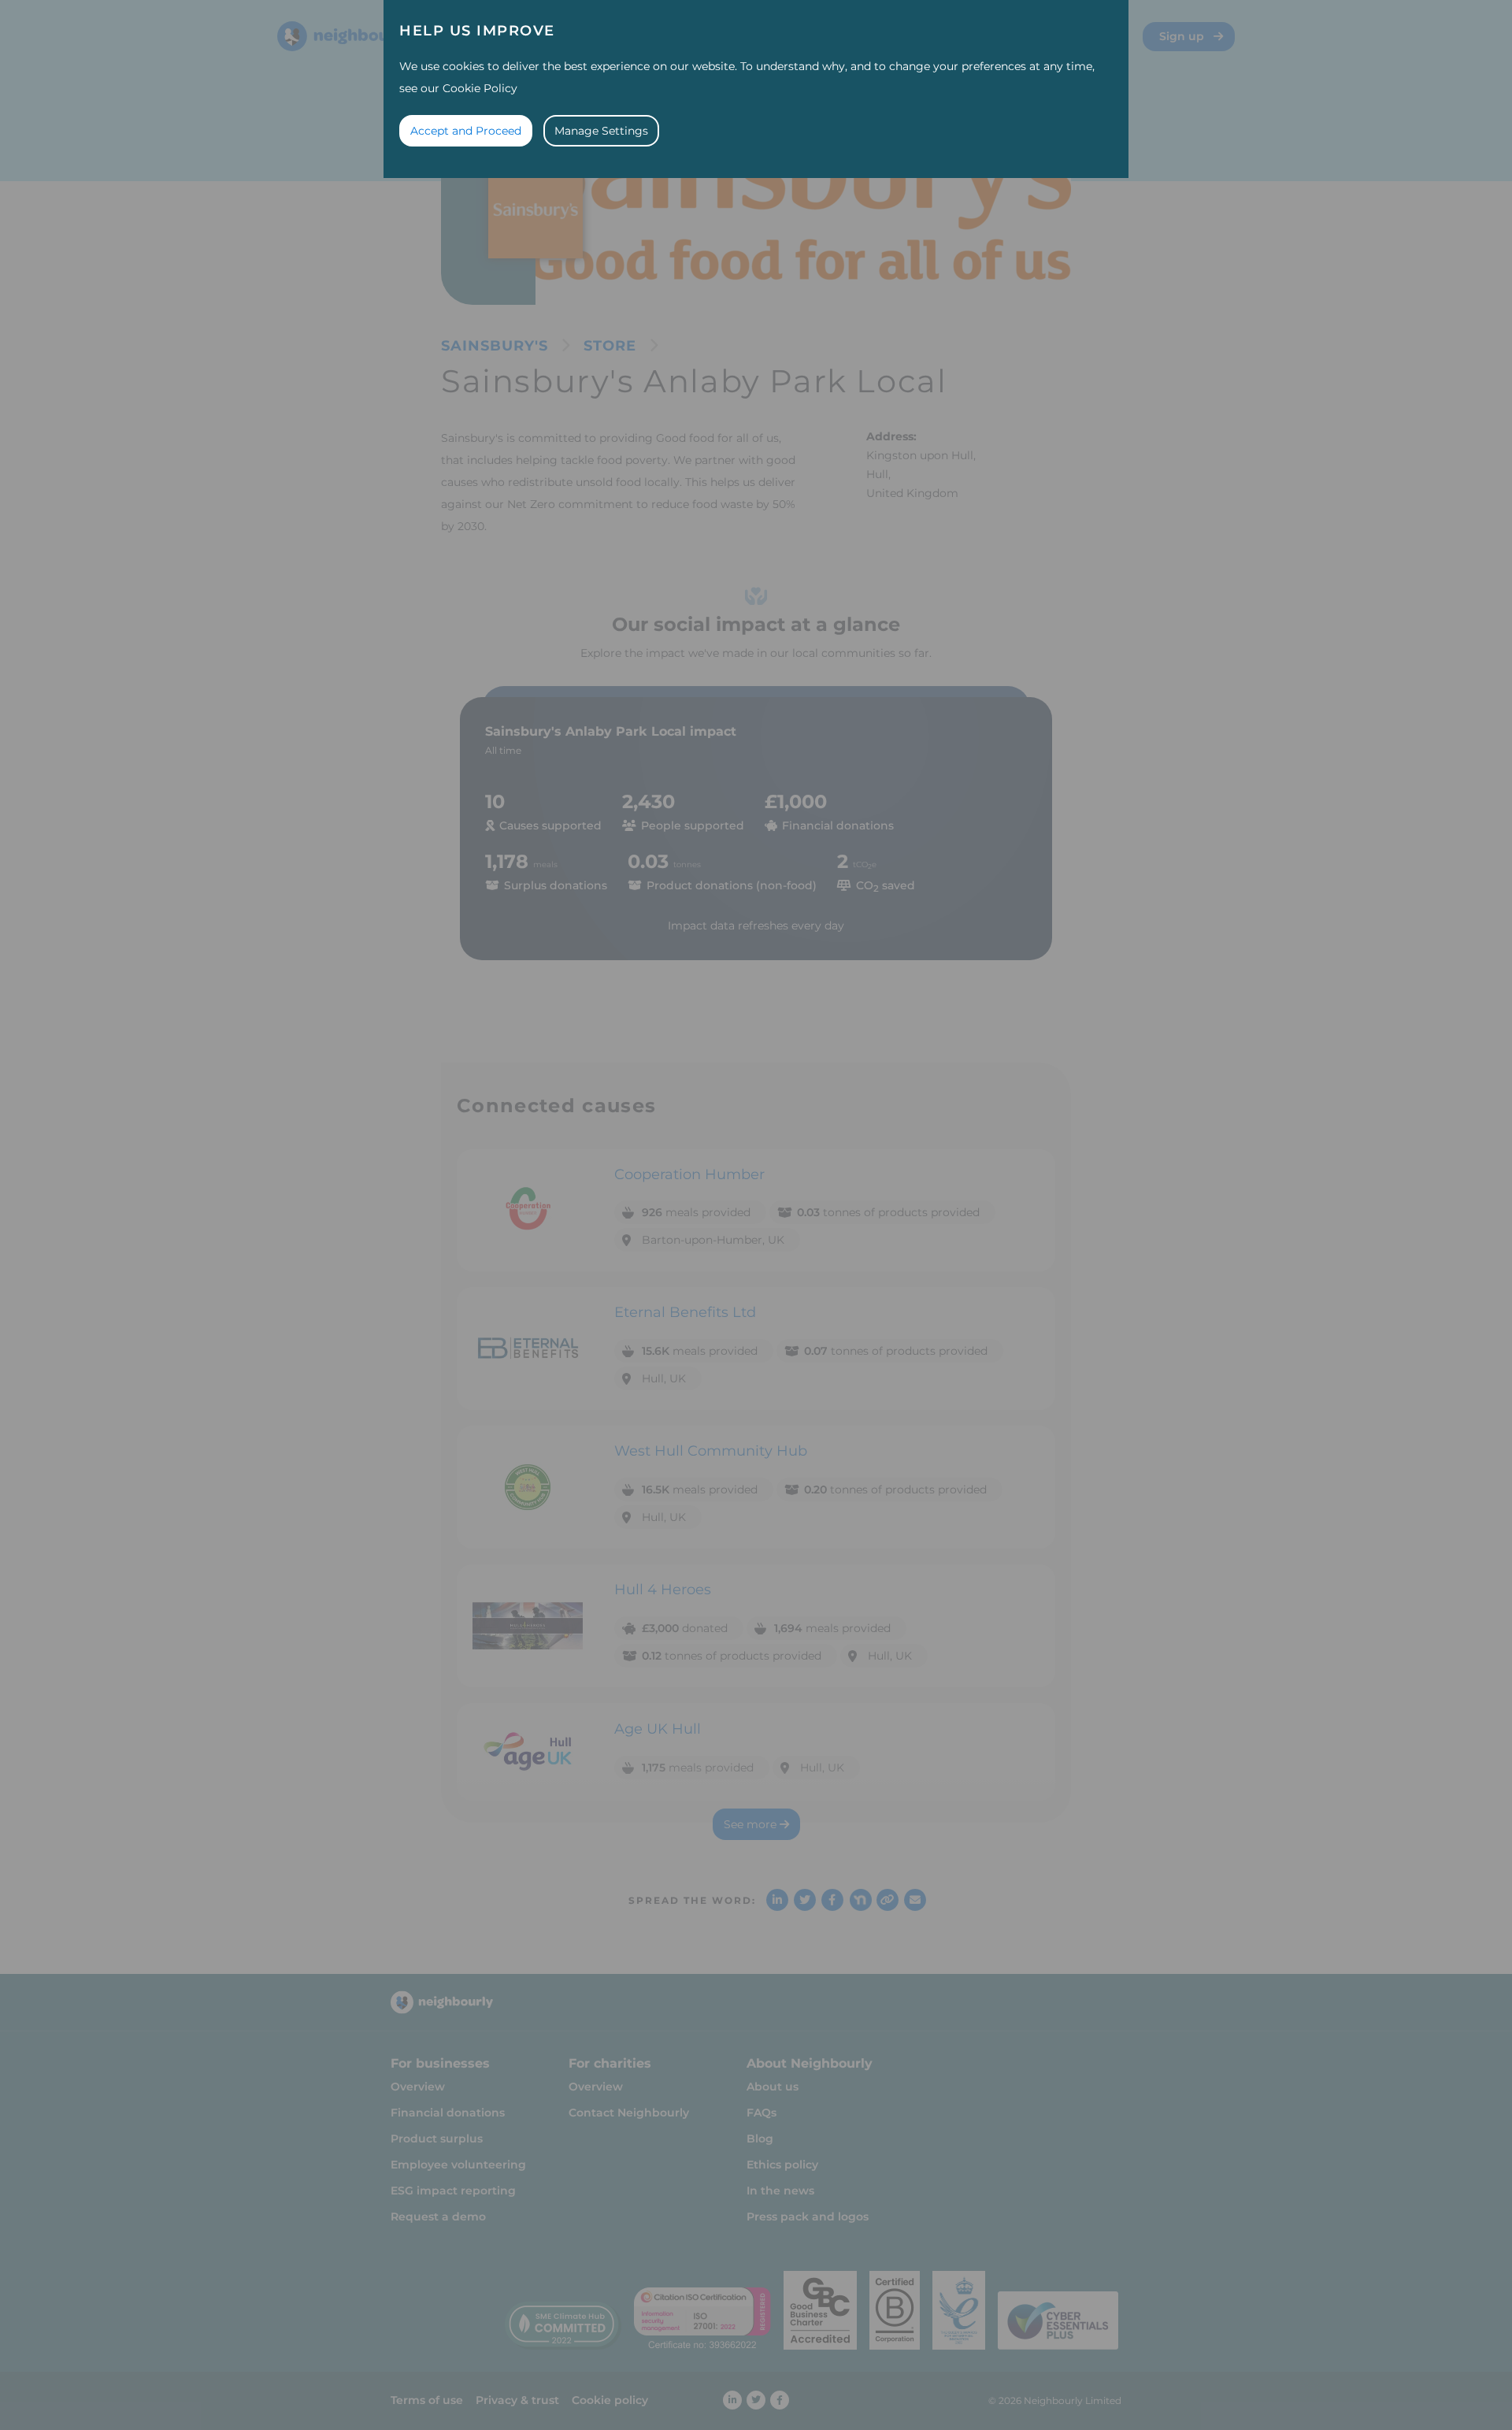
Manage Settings (601, 131)
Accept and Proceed (466, 131)
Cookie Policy (480, 88)
